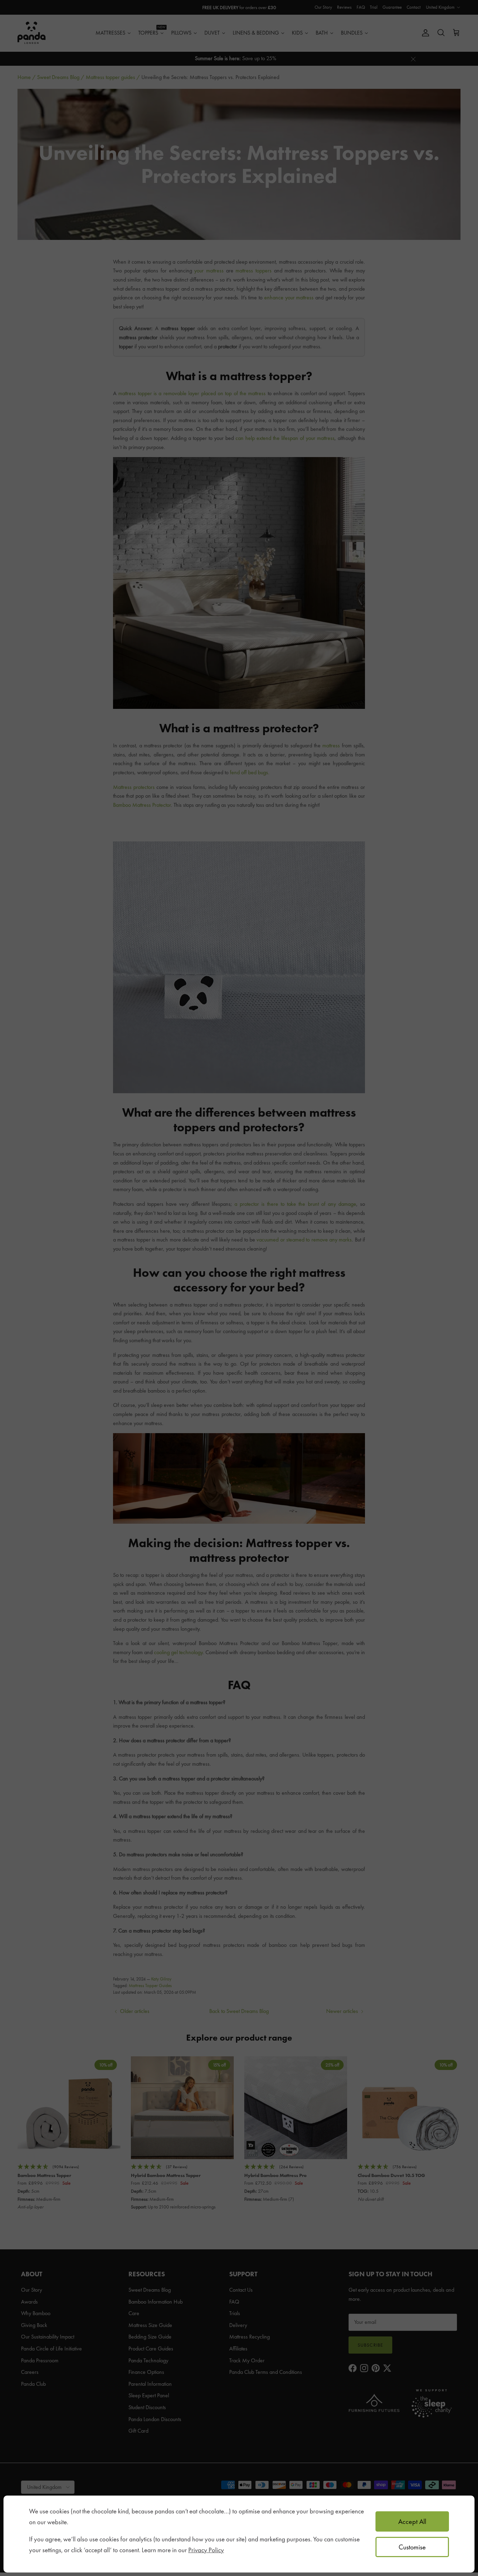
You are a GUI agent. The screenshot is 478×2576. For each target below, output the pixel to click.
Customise (412, 2547)
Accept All (412, 2521)
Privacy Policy (206, 2550)
